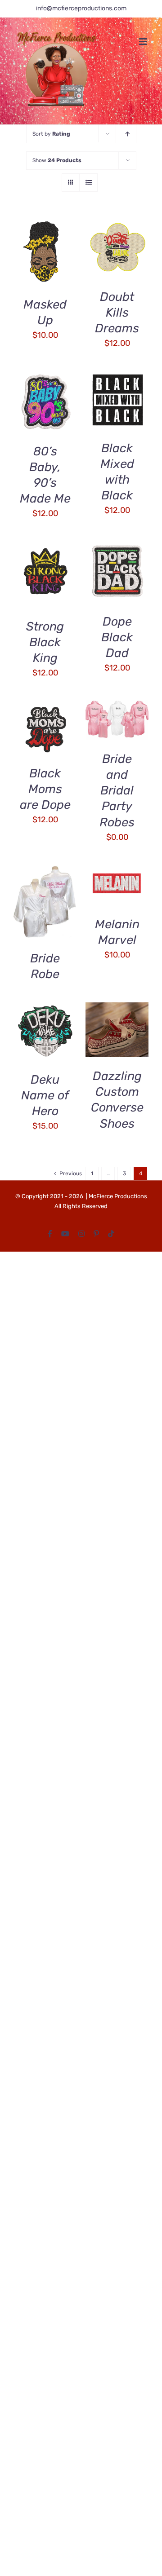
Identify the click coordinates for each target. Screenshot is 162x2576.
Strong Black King (45, 642)
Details (33, 264)
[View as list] (88, 183)
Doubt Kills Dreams (117, 313)
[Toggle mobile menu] (144, 42)
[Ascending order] (128, 134)
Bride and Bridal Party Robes (117, 790)
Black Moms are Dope (45, 789)
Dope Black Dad (117, 637)
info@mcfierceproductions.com (81, 8)
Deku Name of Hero (45, 1095)
